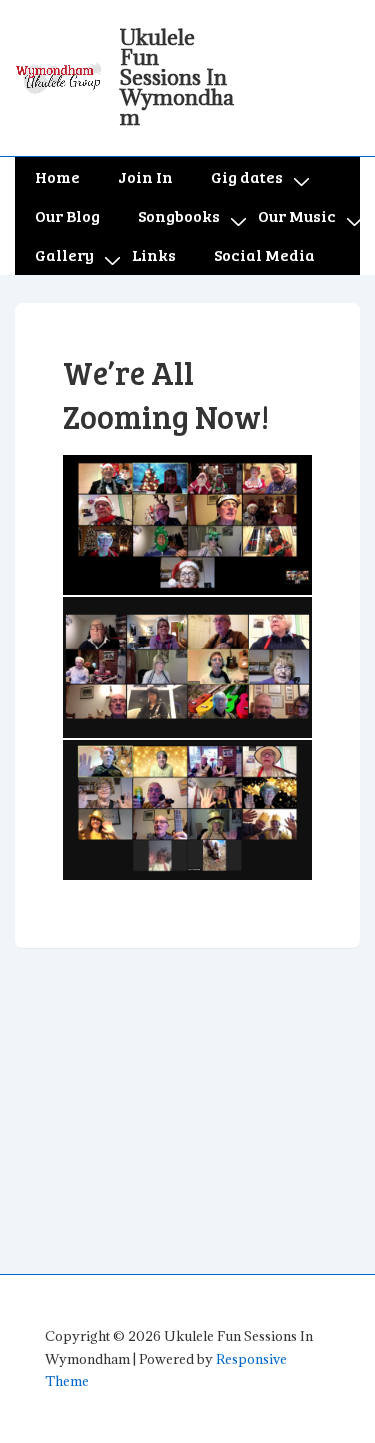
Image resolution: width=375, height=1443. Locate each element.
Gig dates (247, 176)
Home (57, 176)
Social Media (264, 254)
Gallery (64, 254)
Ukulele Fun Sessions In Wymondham (177, 77)
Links (154, 254)
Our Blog (67, 215)
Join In (145, 176)
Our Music (297, 215)
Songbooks (179, 215)
